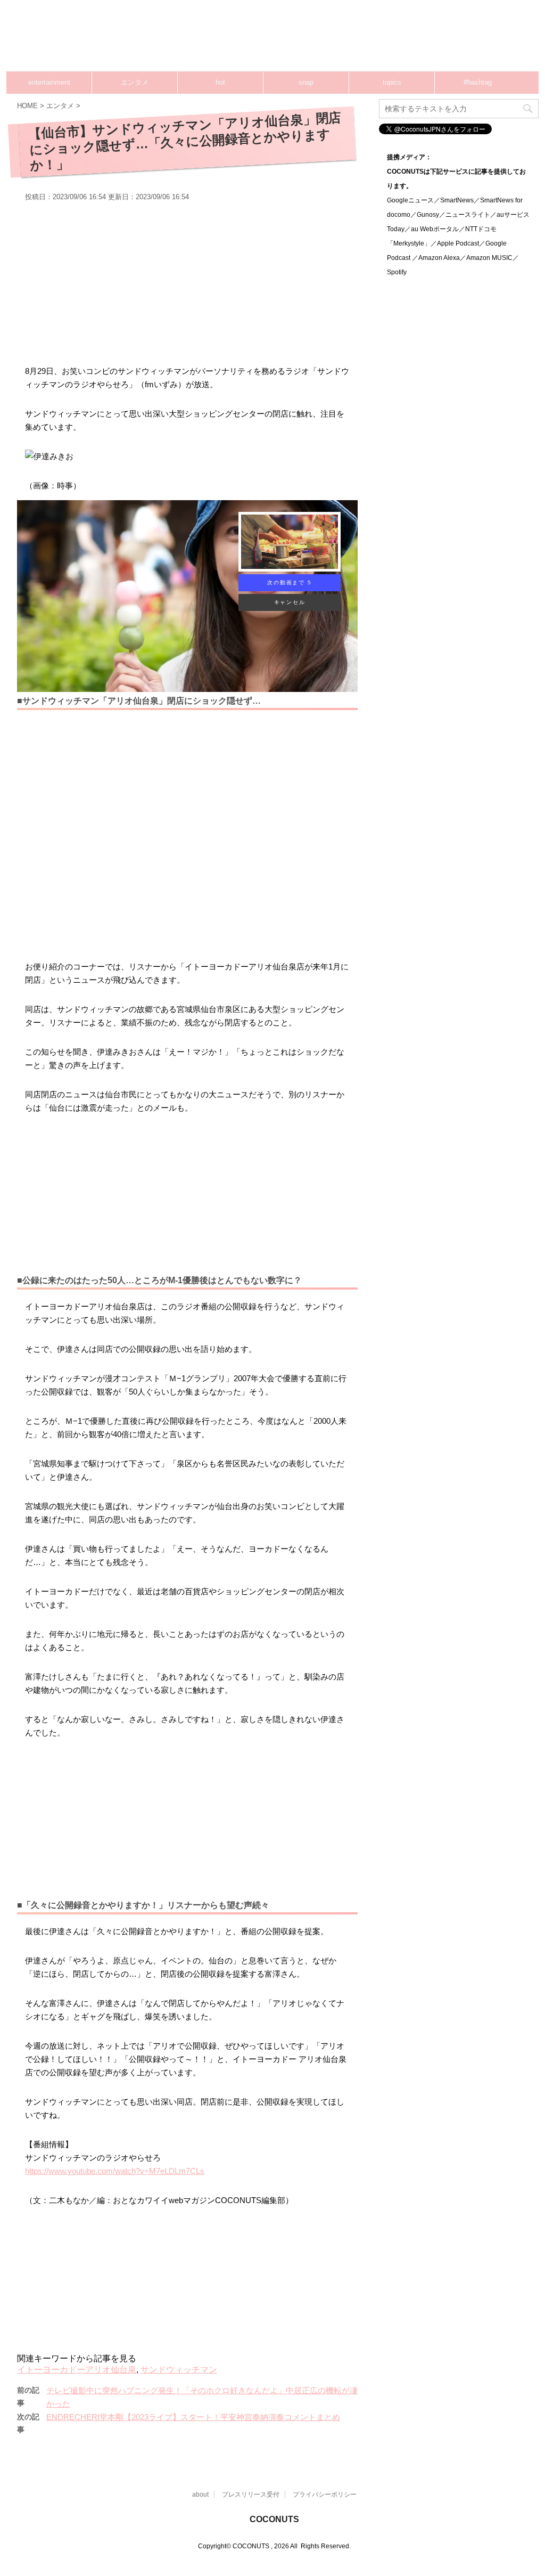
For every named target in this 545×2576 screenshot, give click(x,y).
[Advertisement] (346, 40)
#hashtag (478, 82)
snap (306, 82)
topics (392, 82)
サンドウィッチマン (179, 2370)
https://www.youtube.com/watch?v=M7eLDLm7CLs (115, 2171)
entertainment (49, 82)
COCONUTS (274, 2519)
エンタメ (135, 82)
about (200, 2495)
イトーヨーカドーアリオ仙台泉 (77, 2370)
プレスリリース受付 (251, 2495)
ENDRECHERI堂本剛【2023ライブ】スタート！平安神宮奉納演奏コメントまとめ (193, 2417)
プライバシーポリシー (325, 2495)
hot (220, 82)
